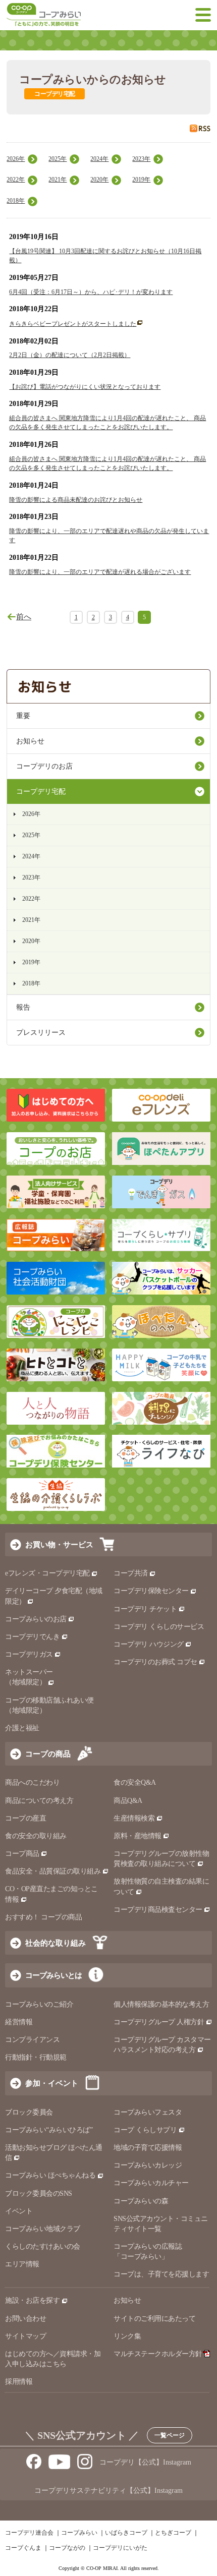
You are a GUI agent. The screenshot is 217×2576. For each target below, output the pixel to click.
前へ (24, 617)
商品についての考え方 (39, 1801)
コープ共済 (131, 1573)
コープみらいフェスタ (148, 2112)
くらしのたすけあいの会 (43, 2246)
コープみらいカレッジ (148, 2165)
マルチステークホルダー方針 (158, 2354)
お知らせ (30, 741)
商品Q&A (128, 1801)
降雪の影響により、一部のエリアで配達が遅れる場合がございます (100, 572)
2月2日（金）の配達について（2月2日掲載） (70, 355)
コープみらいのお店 (36, 1619)
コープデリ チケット (145, 1609)
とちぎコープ (173, 2533)
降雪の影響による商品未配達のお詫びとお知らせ (76, 500)
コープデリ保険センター (151, 1591)
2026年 (16, 159)
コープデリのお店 (44, 766)
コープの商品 (48, 1754)
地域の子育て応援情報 (148, 2148)
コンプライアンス (32, 2040)
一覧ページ (170, 2435)
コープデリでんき (32, 1637)
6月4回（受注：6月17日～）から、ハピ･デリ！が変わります (91, 292)
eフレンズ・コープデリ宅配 (47, 1573)
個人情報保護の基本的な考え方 (161, 2004)
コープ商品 (22, 1854)
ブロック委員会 (29, 2112)
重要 (23, 716)
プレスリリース (41, 1033)
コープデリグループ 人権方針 (159, 2022)
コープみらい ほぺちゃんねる (50, 2175)
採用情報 (19, 2382)
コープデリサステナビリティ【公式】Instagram (108, 2491)
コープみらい (79, 2533)
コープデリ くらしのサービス (159, 1627)
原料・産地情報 (138, 1836)
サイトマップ (25, 2336)
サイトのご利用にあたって (154, 2319)
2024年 (99, 159)
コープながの (67, 2548)
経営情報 (19, 2022)
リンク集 (127, 2336)
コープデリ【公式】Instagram (145, 2462)
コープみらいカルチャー (151, 2183)
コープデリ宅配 (41, 792)
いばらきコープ (126, 2533)
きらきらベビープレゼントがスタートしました (73, 324)
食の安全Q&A (135, 1782)
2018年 (16, 201)
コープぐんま (23, 2548)
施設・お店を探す (32, 2300)
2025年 (58, 159)
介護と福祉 (22, 1728)
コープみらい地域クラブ (43, 2229)
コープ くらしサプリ (145, 2130)
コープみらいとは (53, 1975)
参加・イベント (52, 2083)
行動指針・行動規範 (36, 2057)
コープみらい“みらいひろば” (49, 2130)
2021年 (58, 180)
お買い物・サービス (59, 1544)
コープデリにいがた (120, 2548)
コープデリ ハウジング (149, 1644)
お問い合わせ (25, 2319)
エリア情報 (22, 2264)
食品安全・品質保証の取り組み (53, 1871)
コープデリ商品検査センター (158, 1910)
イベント (19, 2211)
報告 (23, 1007)
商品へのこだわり (32, 1782)
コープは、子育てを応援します (161, 2274)
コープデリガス (29, 1654)
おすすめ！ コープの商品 (43, 1917)
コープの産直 (25, 1818)
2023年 (141, 159)
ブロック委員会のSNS (39, 2193)
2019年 (141, 180)
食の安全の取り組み (36, 1836)
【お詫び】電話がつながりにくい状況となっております (85, 387)
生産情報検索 (134, 1818)
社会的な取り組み (56, 1943)
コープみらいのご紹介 (39, 2004)
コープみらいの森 (141, 2201)
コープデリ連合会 (29, 2533)
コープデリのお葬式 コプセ (155, 1662)
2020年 (99, 180)
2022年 (16, 180)
